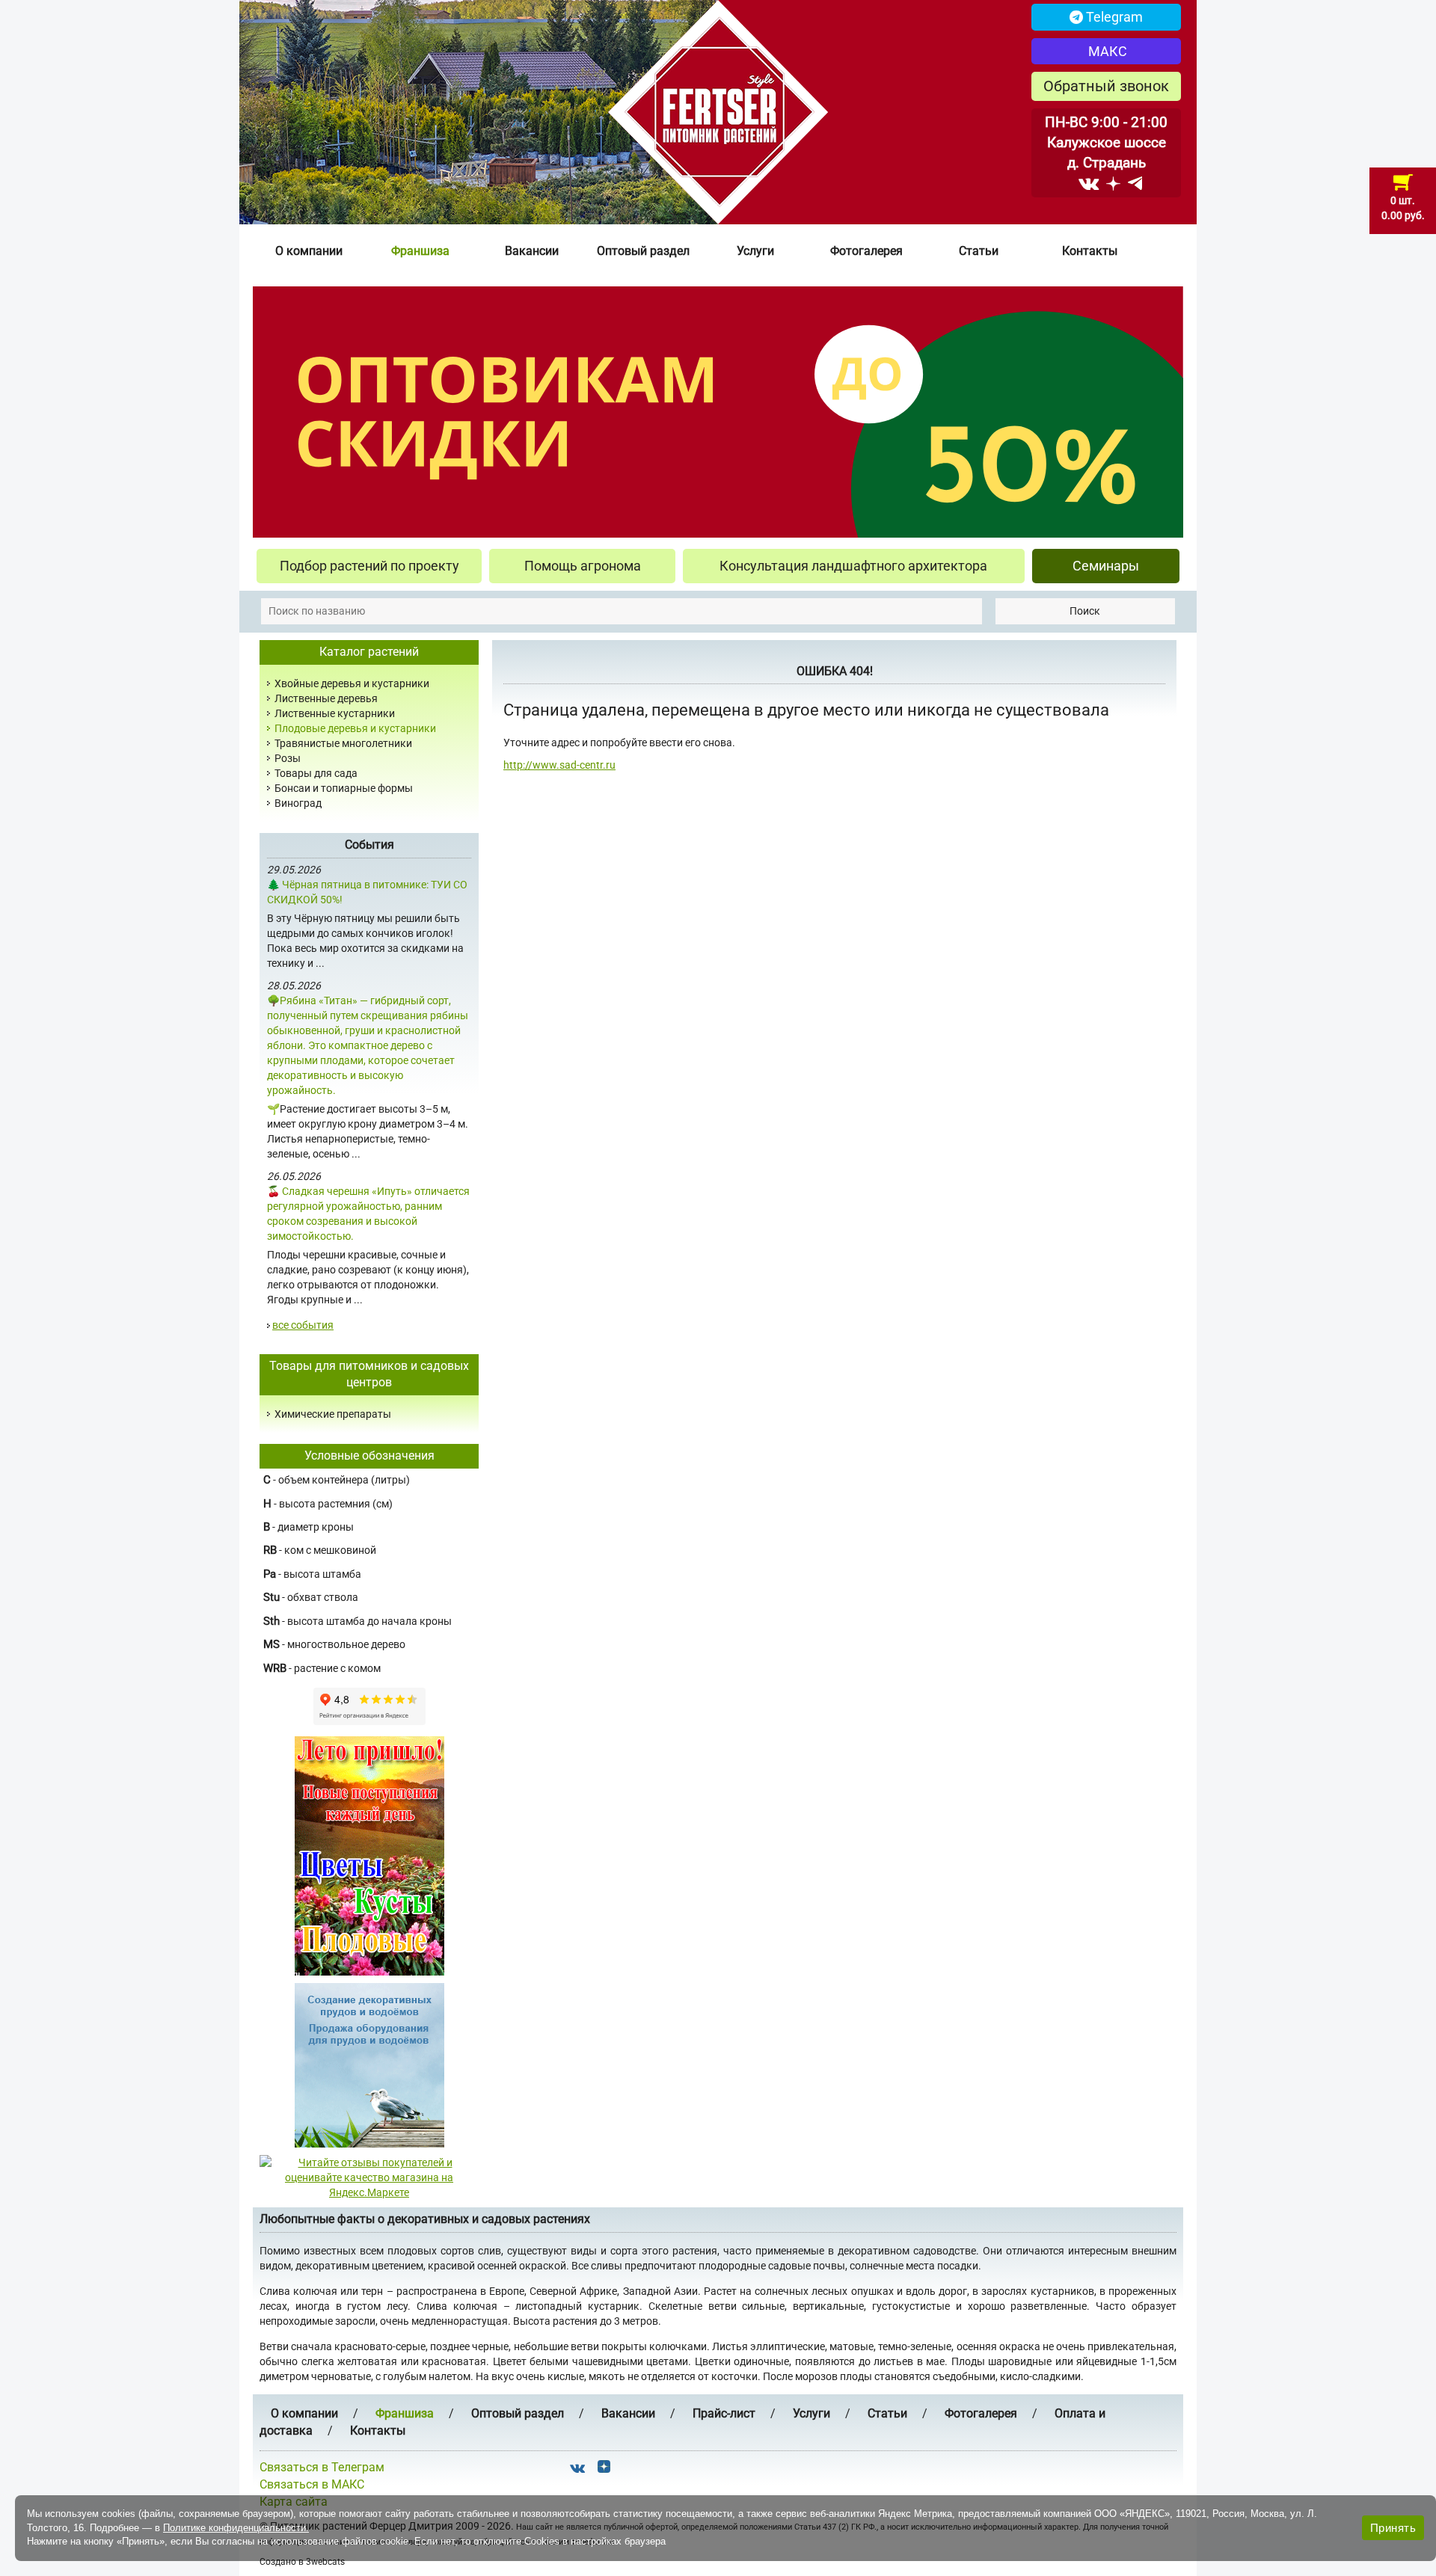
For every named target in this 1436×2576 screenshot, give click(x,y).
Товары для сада (316, 773)
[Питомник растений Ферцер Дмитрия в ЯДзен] (1113, 183)
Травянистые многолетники (343, 743)
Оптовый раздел (643, 251)
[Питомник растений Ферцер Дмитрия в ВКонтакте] (1089, 183)
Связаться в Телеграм (322, 2467)
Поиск (1085, 611)
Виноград (298, 803)
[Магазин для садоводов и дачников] (369, 2065)
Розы (288, 758)
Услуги (755, 251)
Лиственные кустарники (335, 713)
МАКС (1106, 51)
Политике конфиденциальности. (236, 2528)
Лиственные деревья (326, 698)
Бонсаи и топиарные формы (344, 788)
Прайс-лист (724, 2413)
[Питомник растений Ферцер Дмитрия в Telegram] (1135, 183)
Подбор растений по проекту (369, 566)
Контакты (1090, 251)
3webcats (325, 2562)
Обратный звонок (1106, 86)
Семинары (1106, 566)
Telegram (1113, 17)
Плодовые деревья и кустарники (355, 728)
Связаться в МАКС (312, 2484)
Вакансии (532, 251)
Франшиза (420, 251)
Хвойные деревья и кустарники (352, 683)
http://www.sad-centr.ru (559, 765)
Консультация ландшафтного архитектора (853, 566)
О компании (309, 251)
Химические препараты (333, 1414)
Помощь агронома (583, 566)
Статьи (979, 251)
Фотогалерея (866, 251)
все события (303, 1325)
